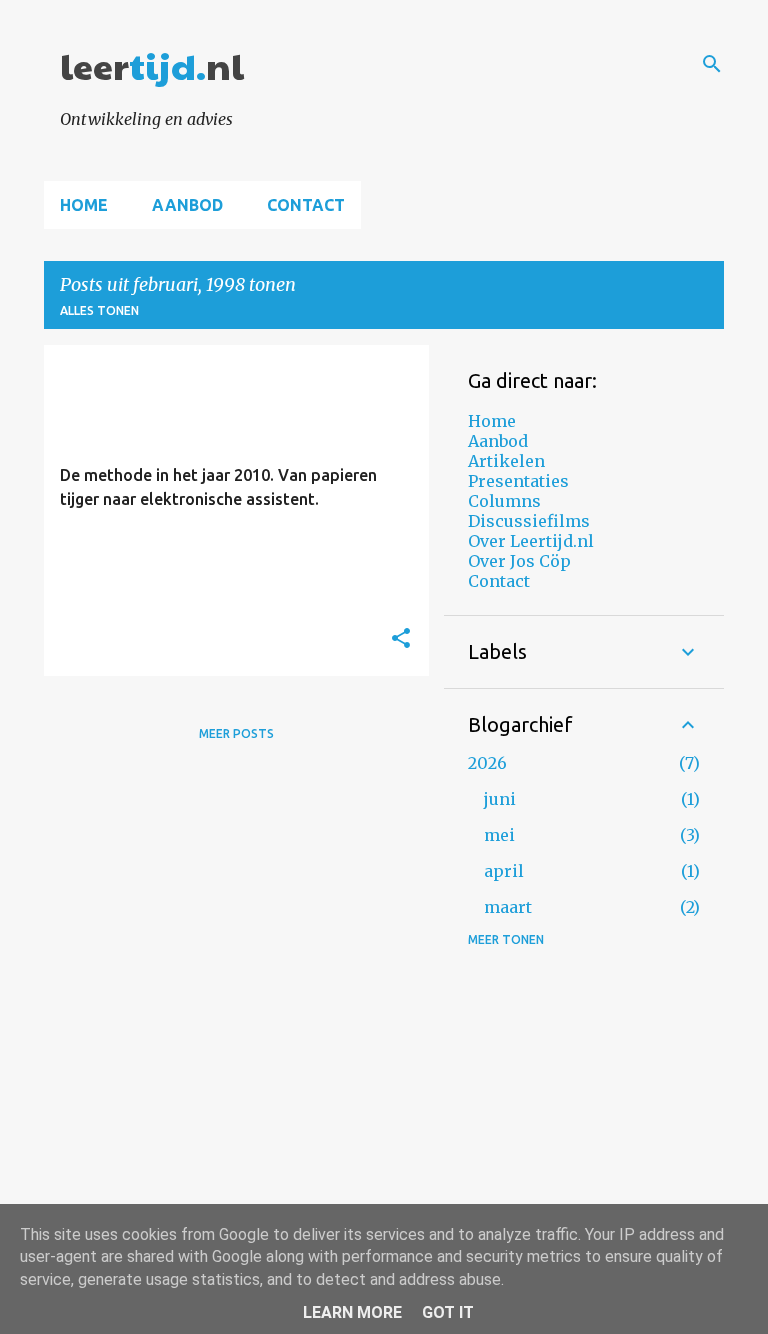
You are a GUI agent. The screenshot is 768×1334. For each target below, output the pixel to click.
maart (508, 907)
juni (500, 799)
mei (499, 835)
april (504, 871)
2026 (487, 763)
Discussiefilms (529, 521)
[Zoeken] (712, 64)
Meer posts (236, 733)
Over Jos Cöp (519, 561)
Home (84, 205)
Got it (448, 1312)
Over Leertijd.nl (531, 541)
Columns (504, 501)
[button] (401, 639)
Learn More (352, 1312)
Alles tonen (99, 310)
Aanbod (187, 205)
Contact (306, 205)
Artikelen (506, 461)
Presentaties (518, 481)
